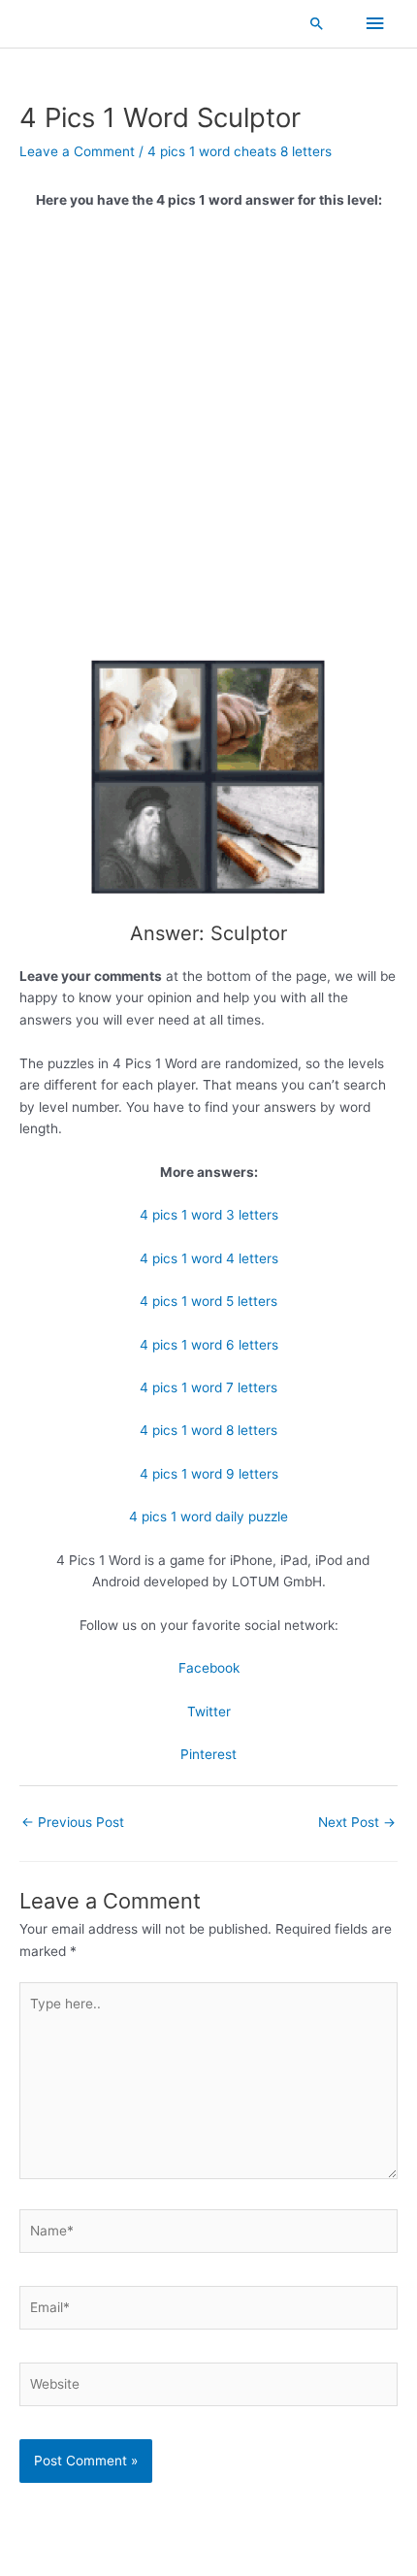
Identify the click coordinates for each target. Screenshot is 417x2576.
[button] (317, 23)
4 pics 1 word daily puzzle (208, 1516)
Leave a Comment (77, 151)
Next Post (357, 1822)
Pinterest (208, 1754)
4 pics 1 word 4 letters (209, 1258)
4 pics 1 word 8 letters (208, 1430)
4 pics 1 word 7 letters (208, 1387)
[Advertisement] (208, 440)
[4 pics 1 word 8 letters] (208, 778)
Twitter (209, 1712)
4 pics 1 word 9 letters (209, 1474)
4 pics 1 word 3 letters (209, 1215)
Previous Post (73, 1822)
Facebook (209, 1668)
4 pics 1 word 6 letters (209, 1345)
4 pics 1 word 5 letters (208, 1301)
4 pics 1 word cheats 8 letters (240, 151)
